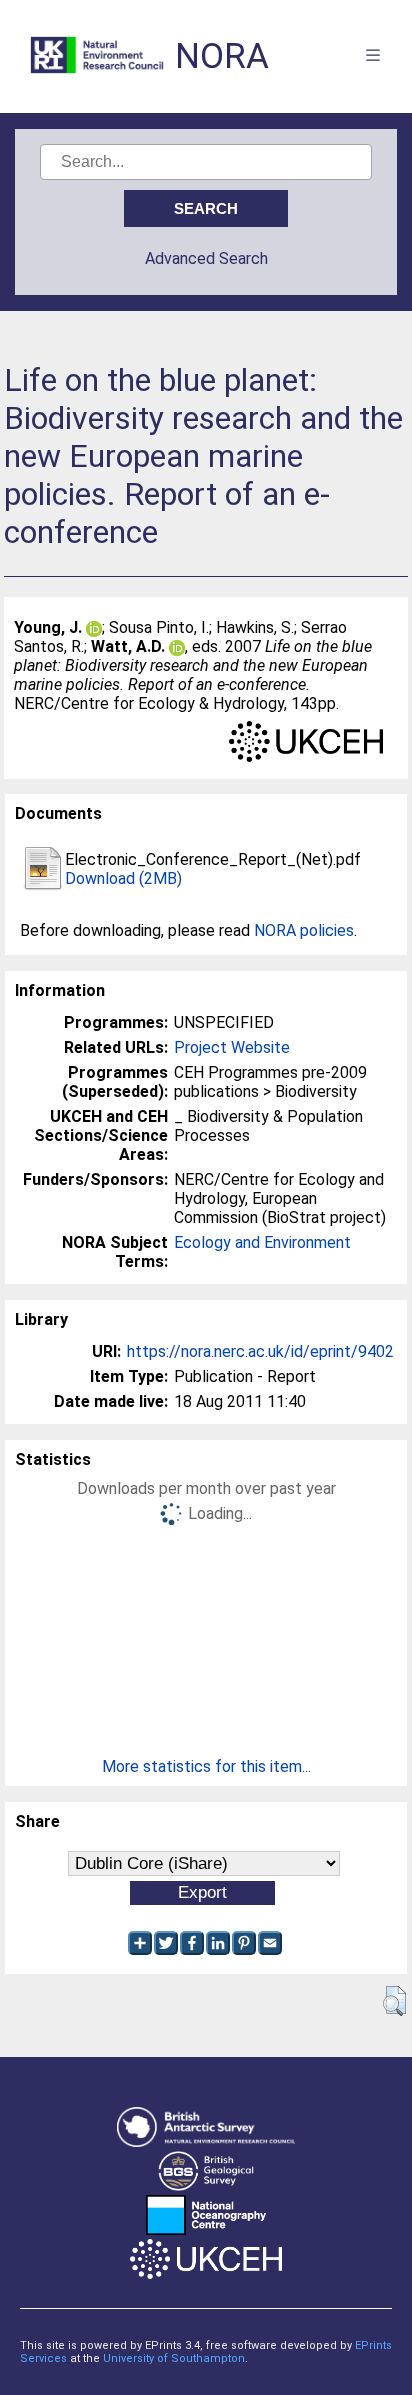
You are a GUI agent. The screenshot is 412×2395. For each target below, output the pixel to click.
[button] (394, 2001)
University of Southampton (174, 2358)
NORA (222, 56)
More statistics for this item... (206, 1766)
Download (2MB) (123, 878)
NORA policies (304, 930)
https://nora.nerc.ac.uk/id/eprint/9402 (260, 1351)
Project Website (232, 1047)
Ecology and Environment (262, 1242)
